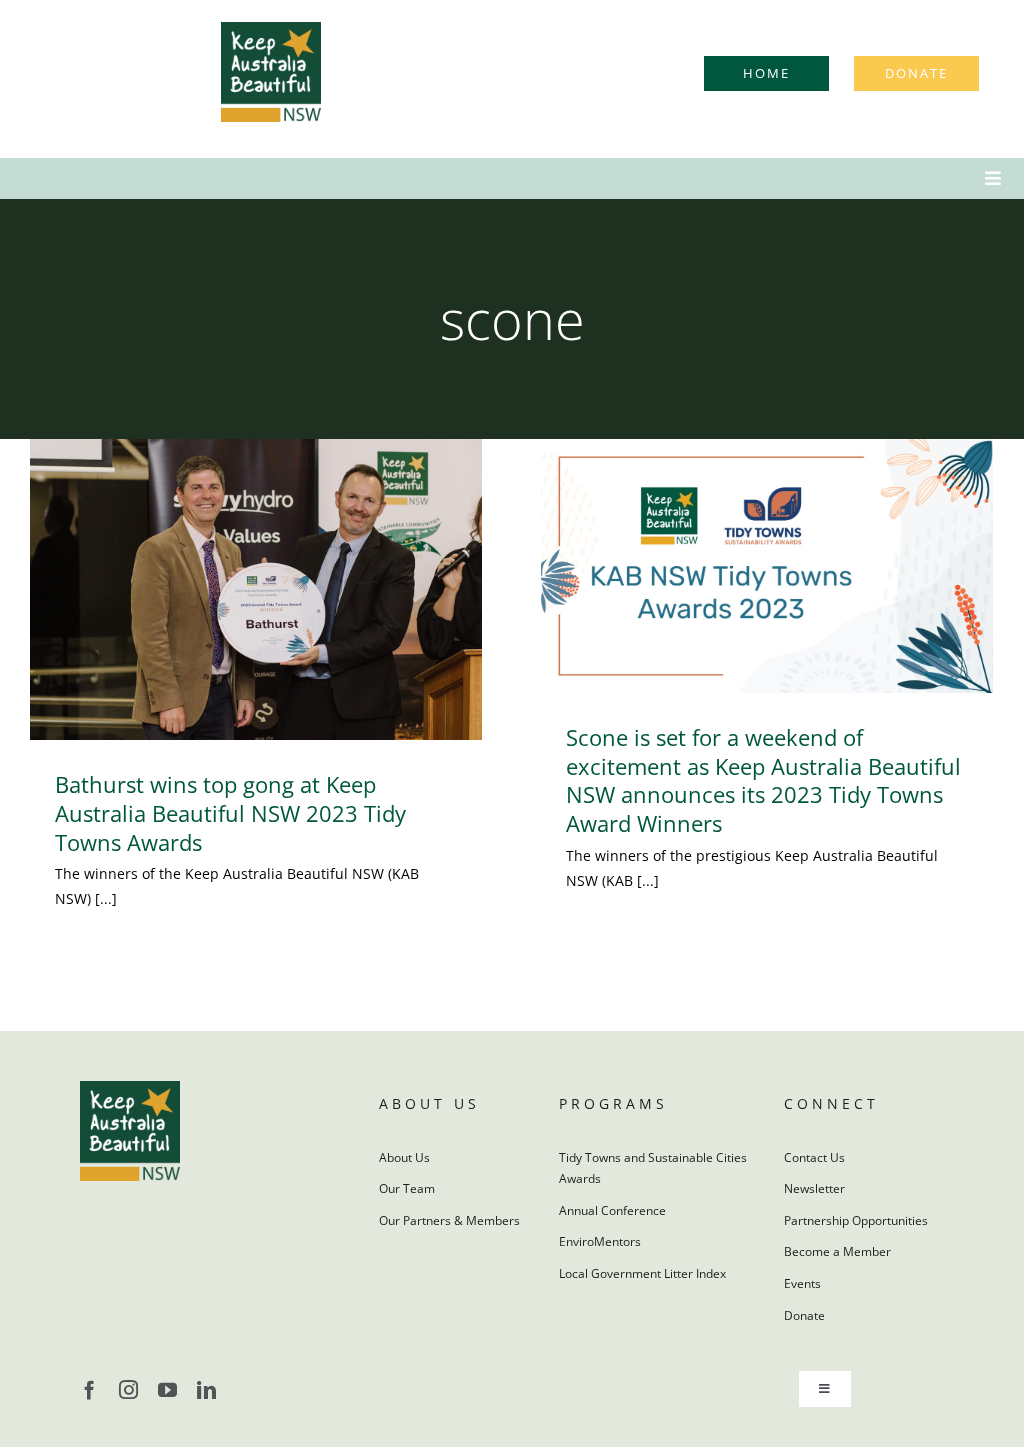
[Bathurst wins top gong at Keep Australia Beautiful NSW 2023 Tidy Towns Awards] (256, 589)
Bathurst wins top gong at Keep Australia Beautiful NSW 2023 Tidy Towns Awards (230, 812)
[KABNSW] (271, 28)
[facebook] (89, 1389)
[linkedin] (206, 1389)
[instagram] (128, 1389)
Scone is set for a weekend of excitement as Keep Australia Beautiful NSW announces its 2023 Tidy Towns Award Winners (763, 780)
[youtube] (167, 1389)
